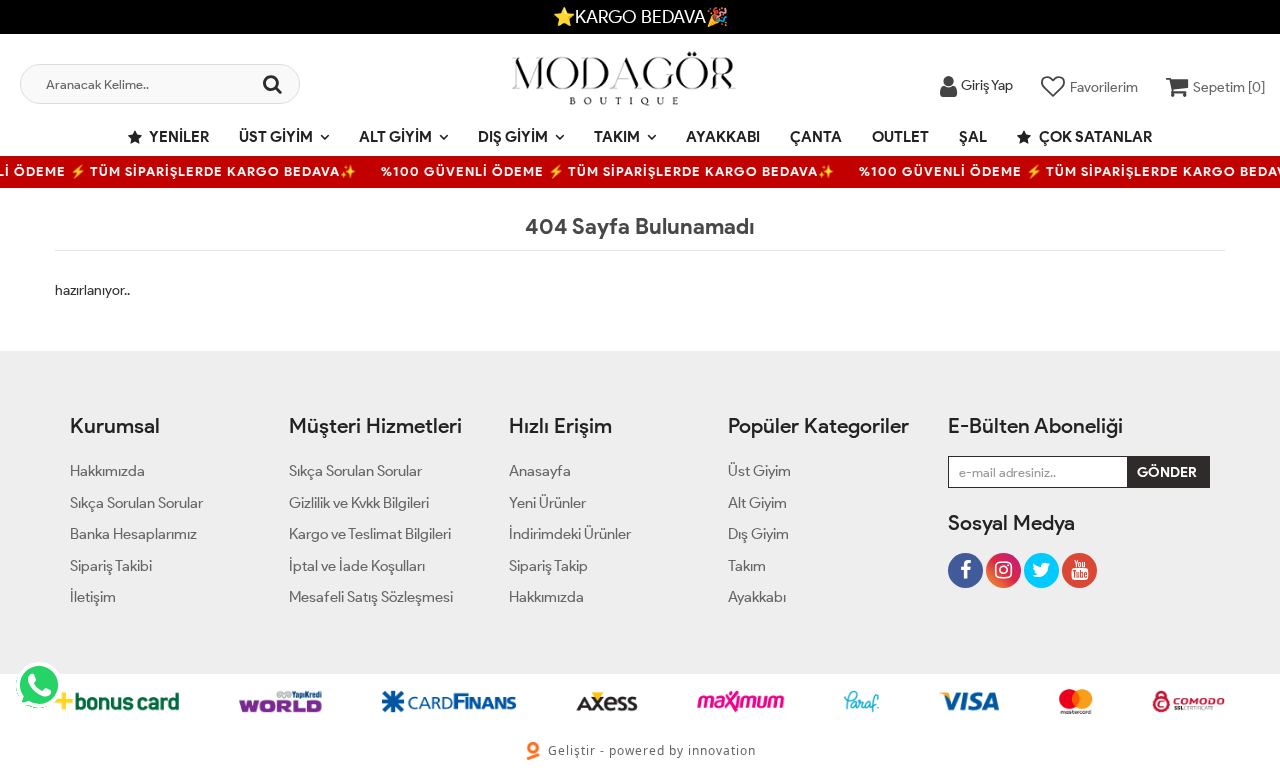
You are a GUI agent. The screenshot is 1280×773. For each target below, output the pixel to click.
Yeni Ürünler (547, 503)
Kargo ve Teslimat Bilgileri (370, 534)
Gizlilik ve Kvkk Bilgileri (359, 503)
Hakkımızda (107, 471)
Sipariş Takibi (111, 566)
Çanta (816, 137)
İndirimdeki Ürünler (570, 534)
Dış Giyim (513, 137)
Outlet (900, 137)
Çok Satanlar (1094, 137)
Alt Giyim (395, 137)
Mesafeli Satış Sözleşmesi (371, 597)
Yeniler (178, 137)
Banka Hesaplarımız (133, 534)
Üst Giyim (276, 137)
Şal (973, 137)
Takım (617, 137)
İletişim (93, 597)
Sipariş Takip (548, 566)
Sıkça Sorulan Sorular (136, 503)
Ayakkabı (723, 137)
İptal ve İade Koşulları (357, 566)
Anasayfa (540, 471)
